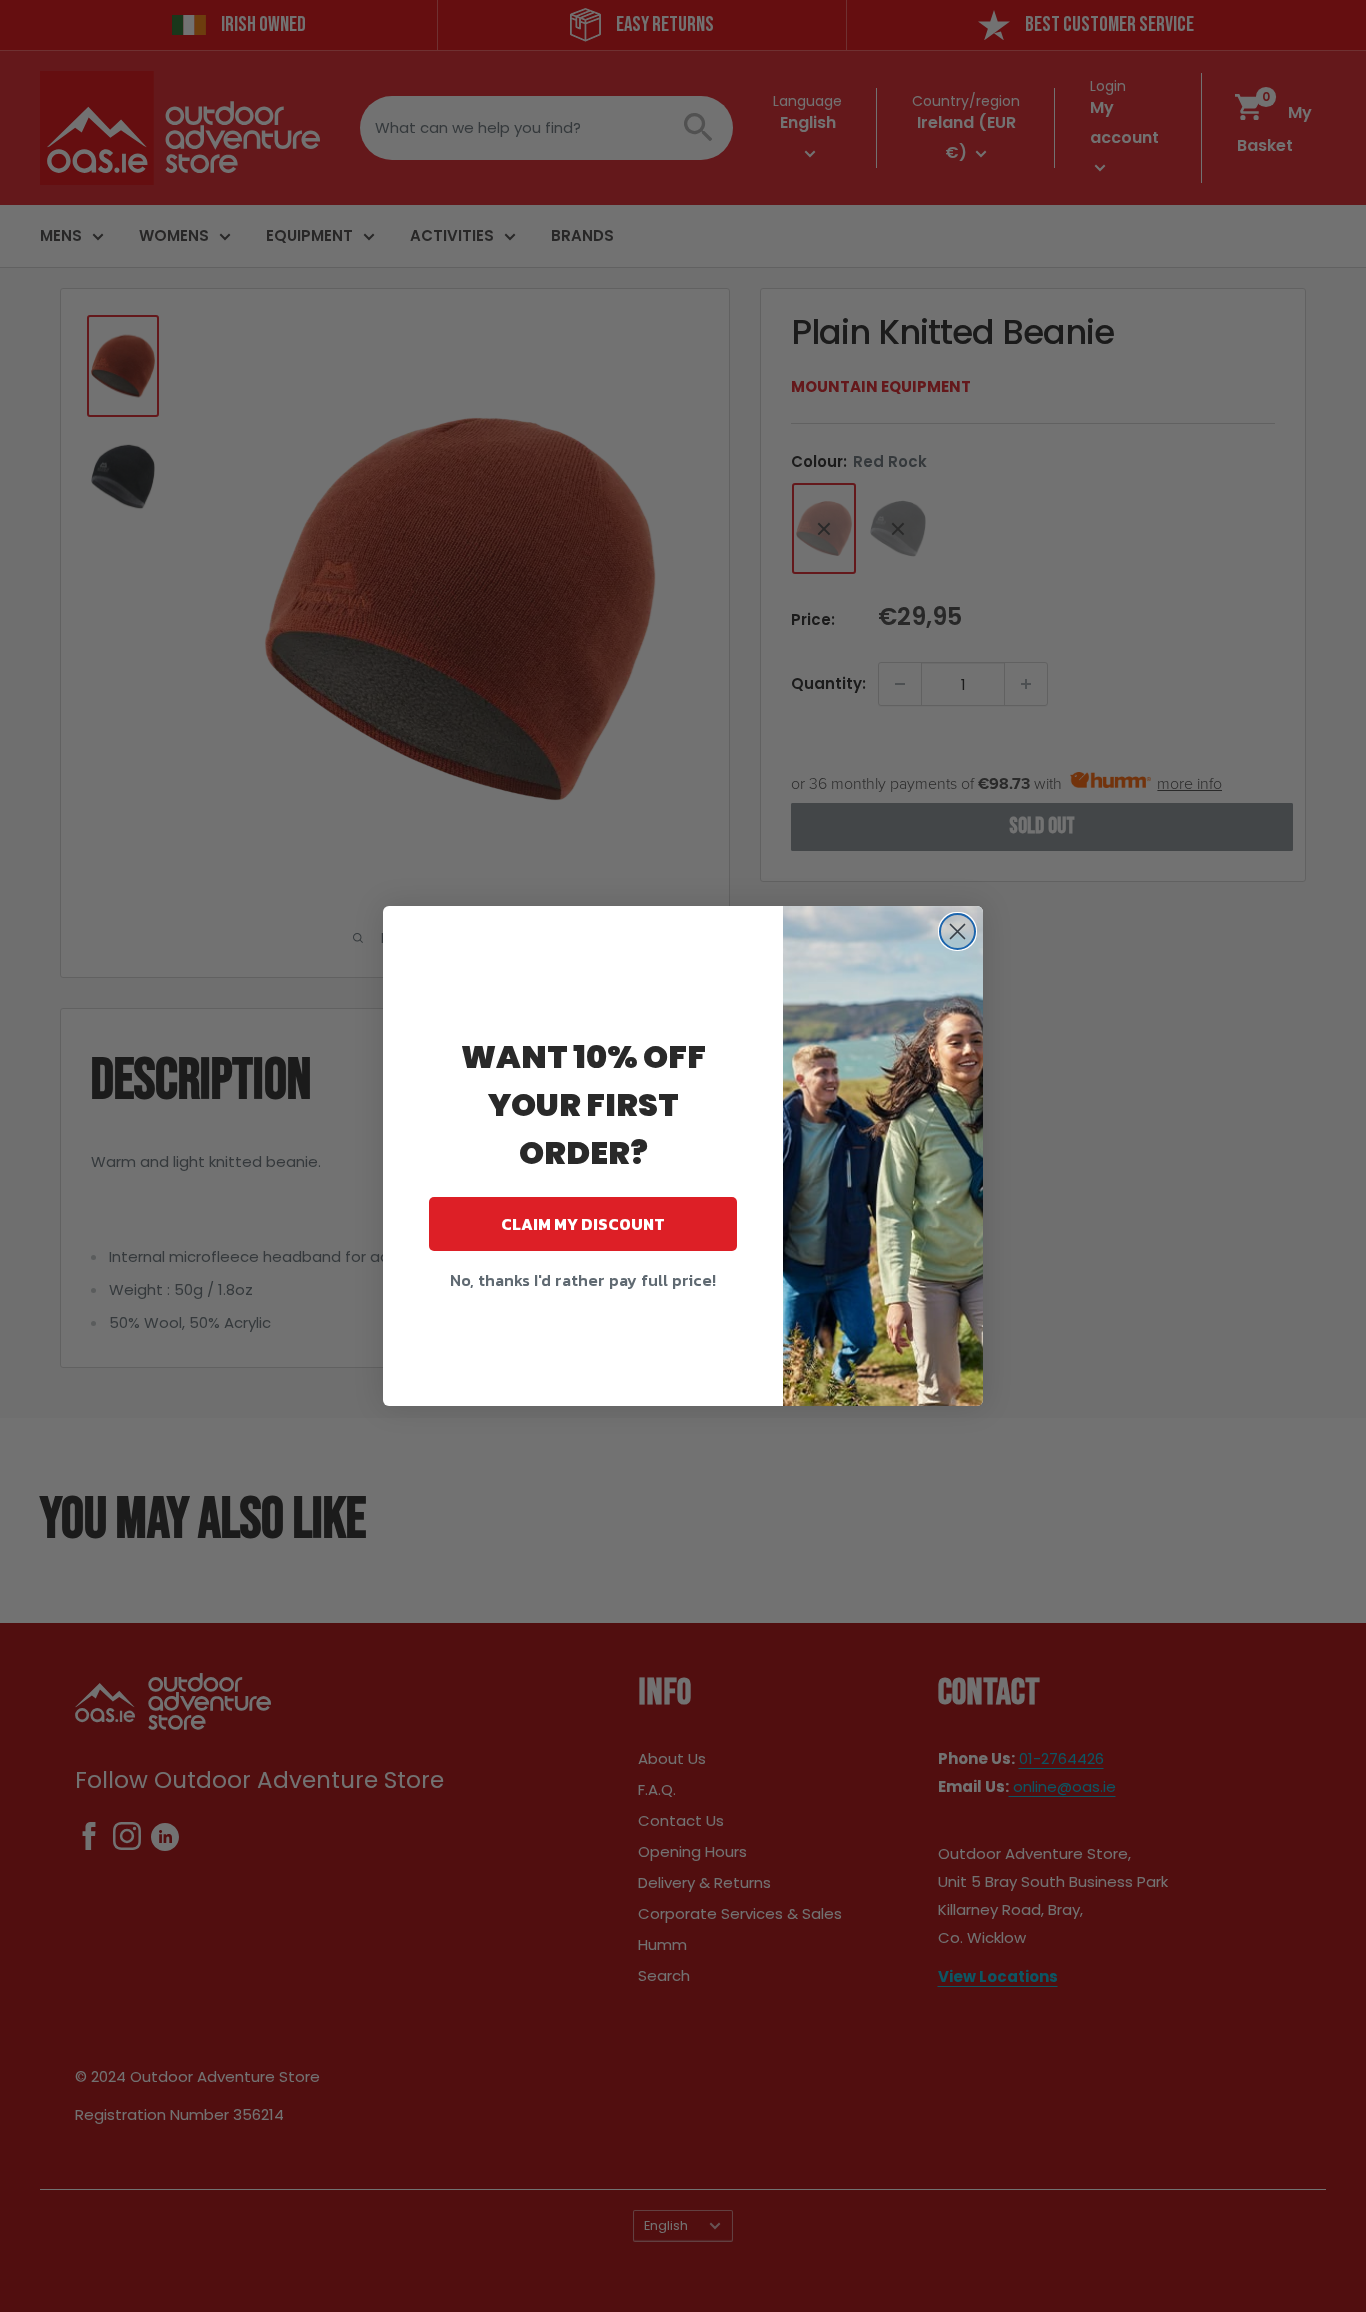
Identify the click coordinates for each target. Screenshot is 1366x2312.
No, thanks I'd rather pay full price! (583, 1280)
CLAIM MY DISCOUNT (583, 1224)
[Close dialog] (957, 931)
